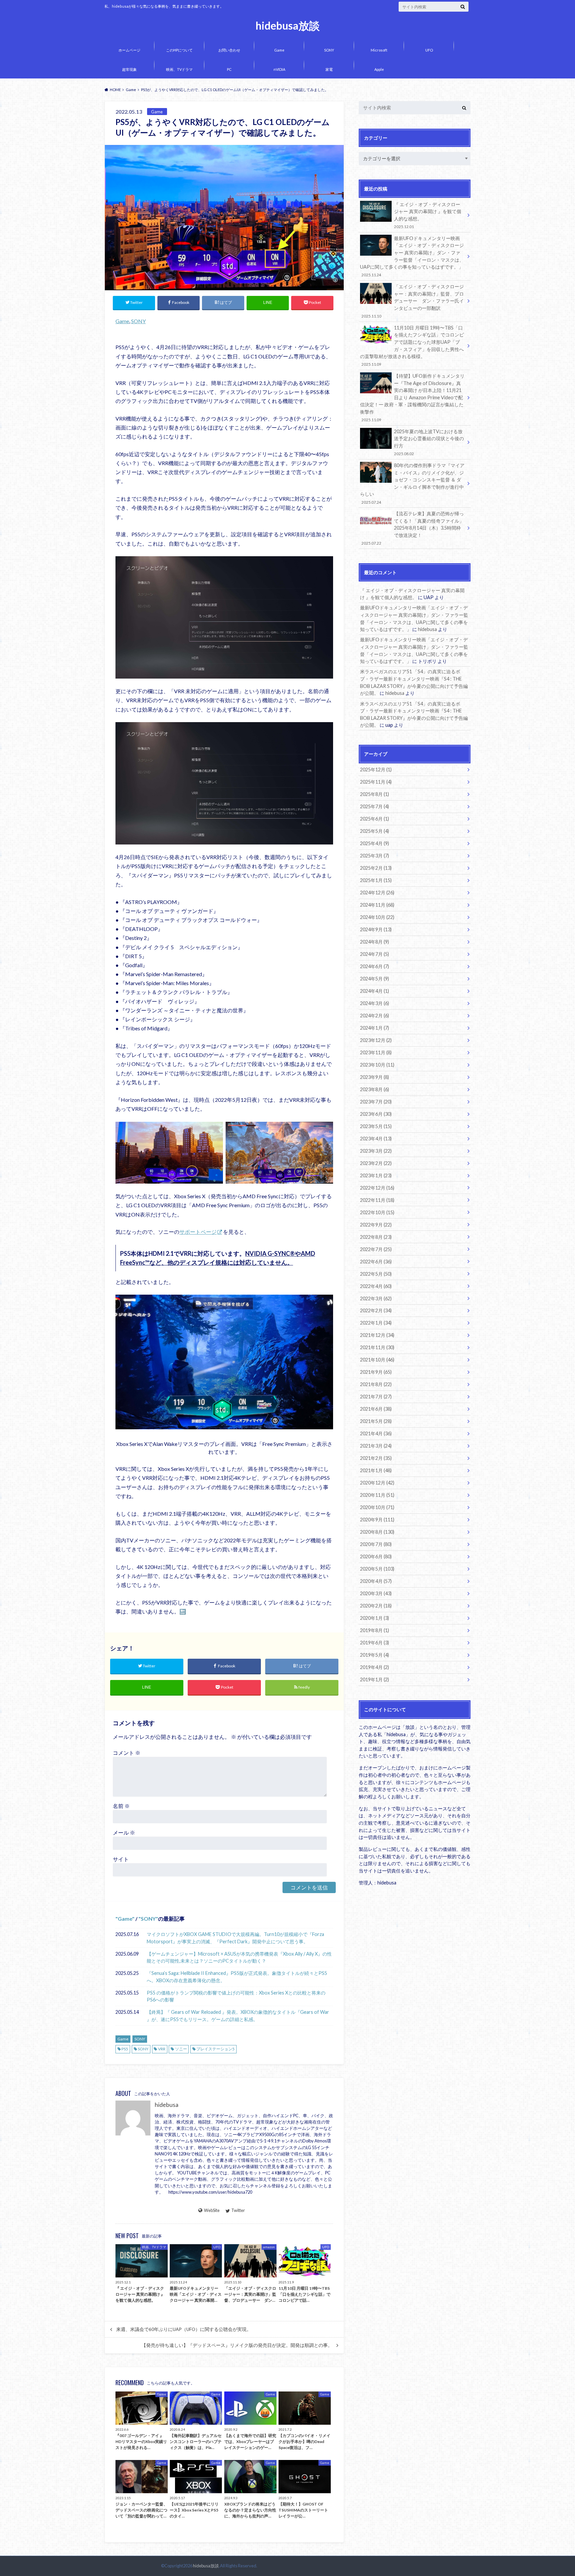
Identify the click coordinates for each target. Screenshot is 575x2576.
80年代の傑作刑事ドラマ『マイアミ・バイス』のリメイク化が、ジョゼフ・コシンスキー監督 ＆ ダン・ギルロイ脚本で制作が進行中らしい (412, 483)
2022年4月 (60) (376, 1286)
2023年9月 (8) (375, 1077)
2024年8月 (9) (375, 942)
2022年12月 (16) (377, 1188)
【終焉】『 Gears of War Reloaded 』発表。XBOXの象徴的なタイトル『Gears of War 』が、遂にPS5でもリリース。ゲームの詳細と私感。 (238, 2016)
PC (229, 69)
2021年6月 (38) (376, 1409)
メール (124, 1832)
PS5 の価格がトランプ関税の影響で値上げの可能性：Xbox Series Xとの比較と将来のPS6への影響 (236, 1996)
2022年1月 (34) (376, 1323)
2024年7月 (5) (375, 954)
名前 (121, 1806)
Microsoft (379, 50)
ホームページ (129, 50)
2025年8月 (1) (375, 794)
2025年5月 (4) (375, 831)
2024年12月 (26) (377, 893)
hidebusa (167, 2105)
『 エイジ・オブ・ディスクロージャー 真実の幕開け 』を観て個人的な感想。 (428, 215)
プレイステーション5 (215, 2049)
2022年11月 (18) (377, 1200)
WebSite (212, 2210)
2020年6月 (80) (376, 1556)
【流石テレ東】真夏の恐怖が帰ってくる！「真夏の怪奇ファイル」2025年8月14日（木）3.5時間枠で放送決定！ (413, 528)
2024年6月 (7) (375, 966)
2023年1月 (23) (376, 1175)
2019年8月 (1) (375, 1630)
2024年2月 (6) (375, 1016)
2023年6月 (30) (376, 1114)
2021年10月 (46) (377, 1360)
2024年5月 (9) (375, 979)
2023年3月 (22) (376, 1151)
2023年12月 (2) (376, 1040)
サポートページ (198, 1232)
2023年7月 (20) (376, 1102)
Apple (379, 69)
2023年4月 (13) (376, 1139)
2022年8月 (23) (376, 1237)
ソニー (181, 2049)
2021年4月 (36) (376, 1433)
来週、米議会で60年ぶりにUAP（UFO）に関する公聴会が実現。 (184, 2329)
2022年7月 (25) (376, 1249)
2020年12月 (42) (377, 1483)
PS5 (125, 2049)
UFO (429, 50)
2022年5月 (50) (376, 1274)
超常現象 (129, 69)
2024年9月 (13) (376, 929)
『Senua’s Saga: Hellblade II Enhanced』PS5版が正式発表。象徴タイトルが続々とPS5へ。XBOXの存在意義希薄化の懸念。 (237, 1977)
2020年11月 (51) (377, 1495)
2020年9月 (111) (377, 1520)
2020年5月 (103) (377, 1569)
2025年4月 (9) (375, 843)
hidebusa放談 (288, 26)
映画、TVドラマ (179, 69)
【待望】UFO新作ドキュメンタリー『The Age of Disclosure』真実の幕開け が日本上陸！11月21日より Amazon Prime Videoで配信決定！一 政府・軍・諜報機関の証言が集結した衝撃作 (412, 397)
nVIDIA (279, 69)
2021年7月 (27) (376, 1397)
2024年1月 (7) (375, 1028)
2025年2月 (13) (376, 868)
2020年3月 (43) (376, 1593)
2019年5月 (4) (375, 1655)
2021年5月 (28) (376, 1421)
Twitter (238, 2210)
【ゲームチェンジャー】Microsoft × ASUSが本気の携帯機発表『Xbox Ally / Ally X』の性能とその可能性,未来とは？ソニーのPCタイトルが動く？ (239, 1957)
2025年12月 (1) (376, 770)
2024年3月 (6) (375, 1003)
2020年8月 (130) (377, 1532)
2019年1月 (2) (375, 1679)
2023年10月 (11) (377, 1065)
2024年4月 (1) (375, 991)
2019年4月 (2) (375, 1667)
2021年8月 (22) (376, 1384)
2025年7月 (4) (375, 806)
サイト (121, 1859)
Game (279, 50)
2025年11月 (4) (376, 782)
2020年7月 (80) (376, 1544)
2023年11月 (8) (376, 1052)
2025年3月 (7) (375, 856)
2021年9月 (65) (376, 1372)
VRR (162, 2049)
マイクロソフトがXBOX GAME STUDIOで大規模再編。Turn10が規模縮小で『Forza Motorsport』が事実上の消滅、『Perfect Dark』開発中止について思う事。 (235, 1938)
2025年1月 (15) (376, 880)
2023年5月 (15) (376, 1126)
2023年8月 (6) (375, 1089)
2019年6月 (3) (375, 1643)
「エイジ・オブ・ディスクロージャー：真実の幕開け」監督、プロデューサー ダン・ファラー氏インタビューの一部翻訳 (413, 301)
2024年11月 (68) (377, 905)
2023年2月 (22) (376, 1163)
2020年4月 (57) (376, 1581)
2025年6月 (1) (375, 819)
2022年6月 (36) (376, 1262)
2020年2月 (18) (376, 1606)
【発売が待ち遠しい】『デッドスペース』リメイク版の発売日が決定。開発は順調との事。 (237, 2345)
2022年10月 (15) (377, 1212)
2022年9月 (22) (376, 1225)
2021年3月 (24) (376, 1446)
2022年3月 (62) (376, 1298)
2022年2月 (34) (376, 1310)
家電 (329, 69)
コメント (127, 1753)
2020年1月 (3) (375, 1618)
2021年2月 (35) (376, 1458)
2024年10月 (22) (377, 917)
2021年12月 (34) (377, 1335)
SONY (329, 50)
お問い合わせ (229, 50)
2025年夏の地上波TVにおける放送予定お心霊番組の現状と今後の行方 (429, 442)
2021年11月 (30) (377, 1347)
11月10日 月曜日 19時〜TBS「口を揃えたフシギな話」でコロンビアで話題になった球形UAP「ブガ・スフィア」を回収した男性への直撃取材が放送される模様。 (412, 346)
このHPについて (179, 50)
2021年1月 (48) (376, 1470)
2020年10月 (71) (377, 1507)
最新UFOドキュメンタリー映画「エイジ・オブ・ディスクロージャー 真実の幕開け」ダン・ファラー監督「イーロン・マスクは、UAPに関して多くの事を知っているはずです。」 (412, 256)
